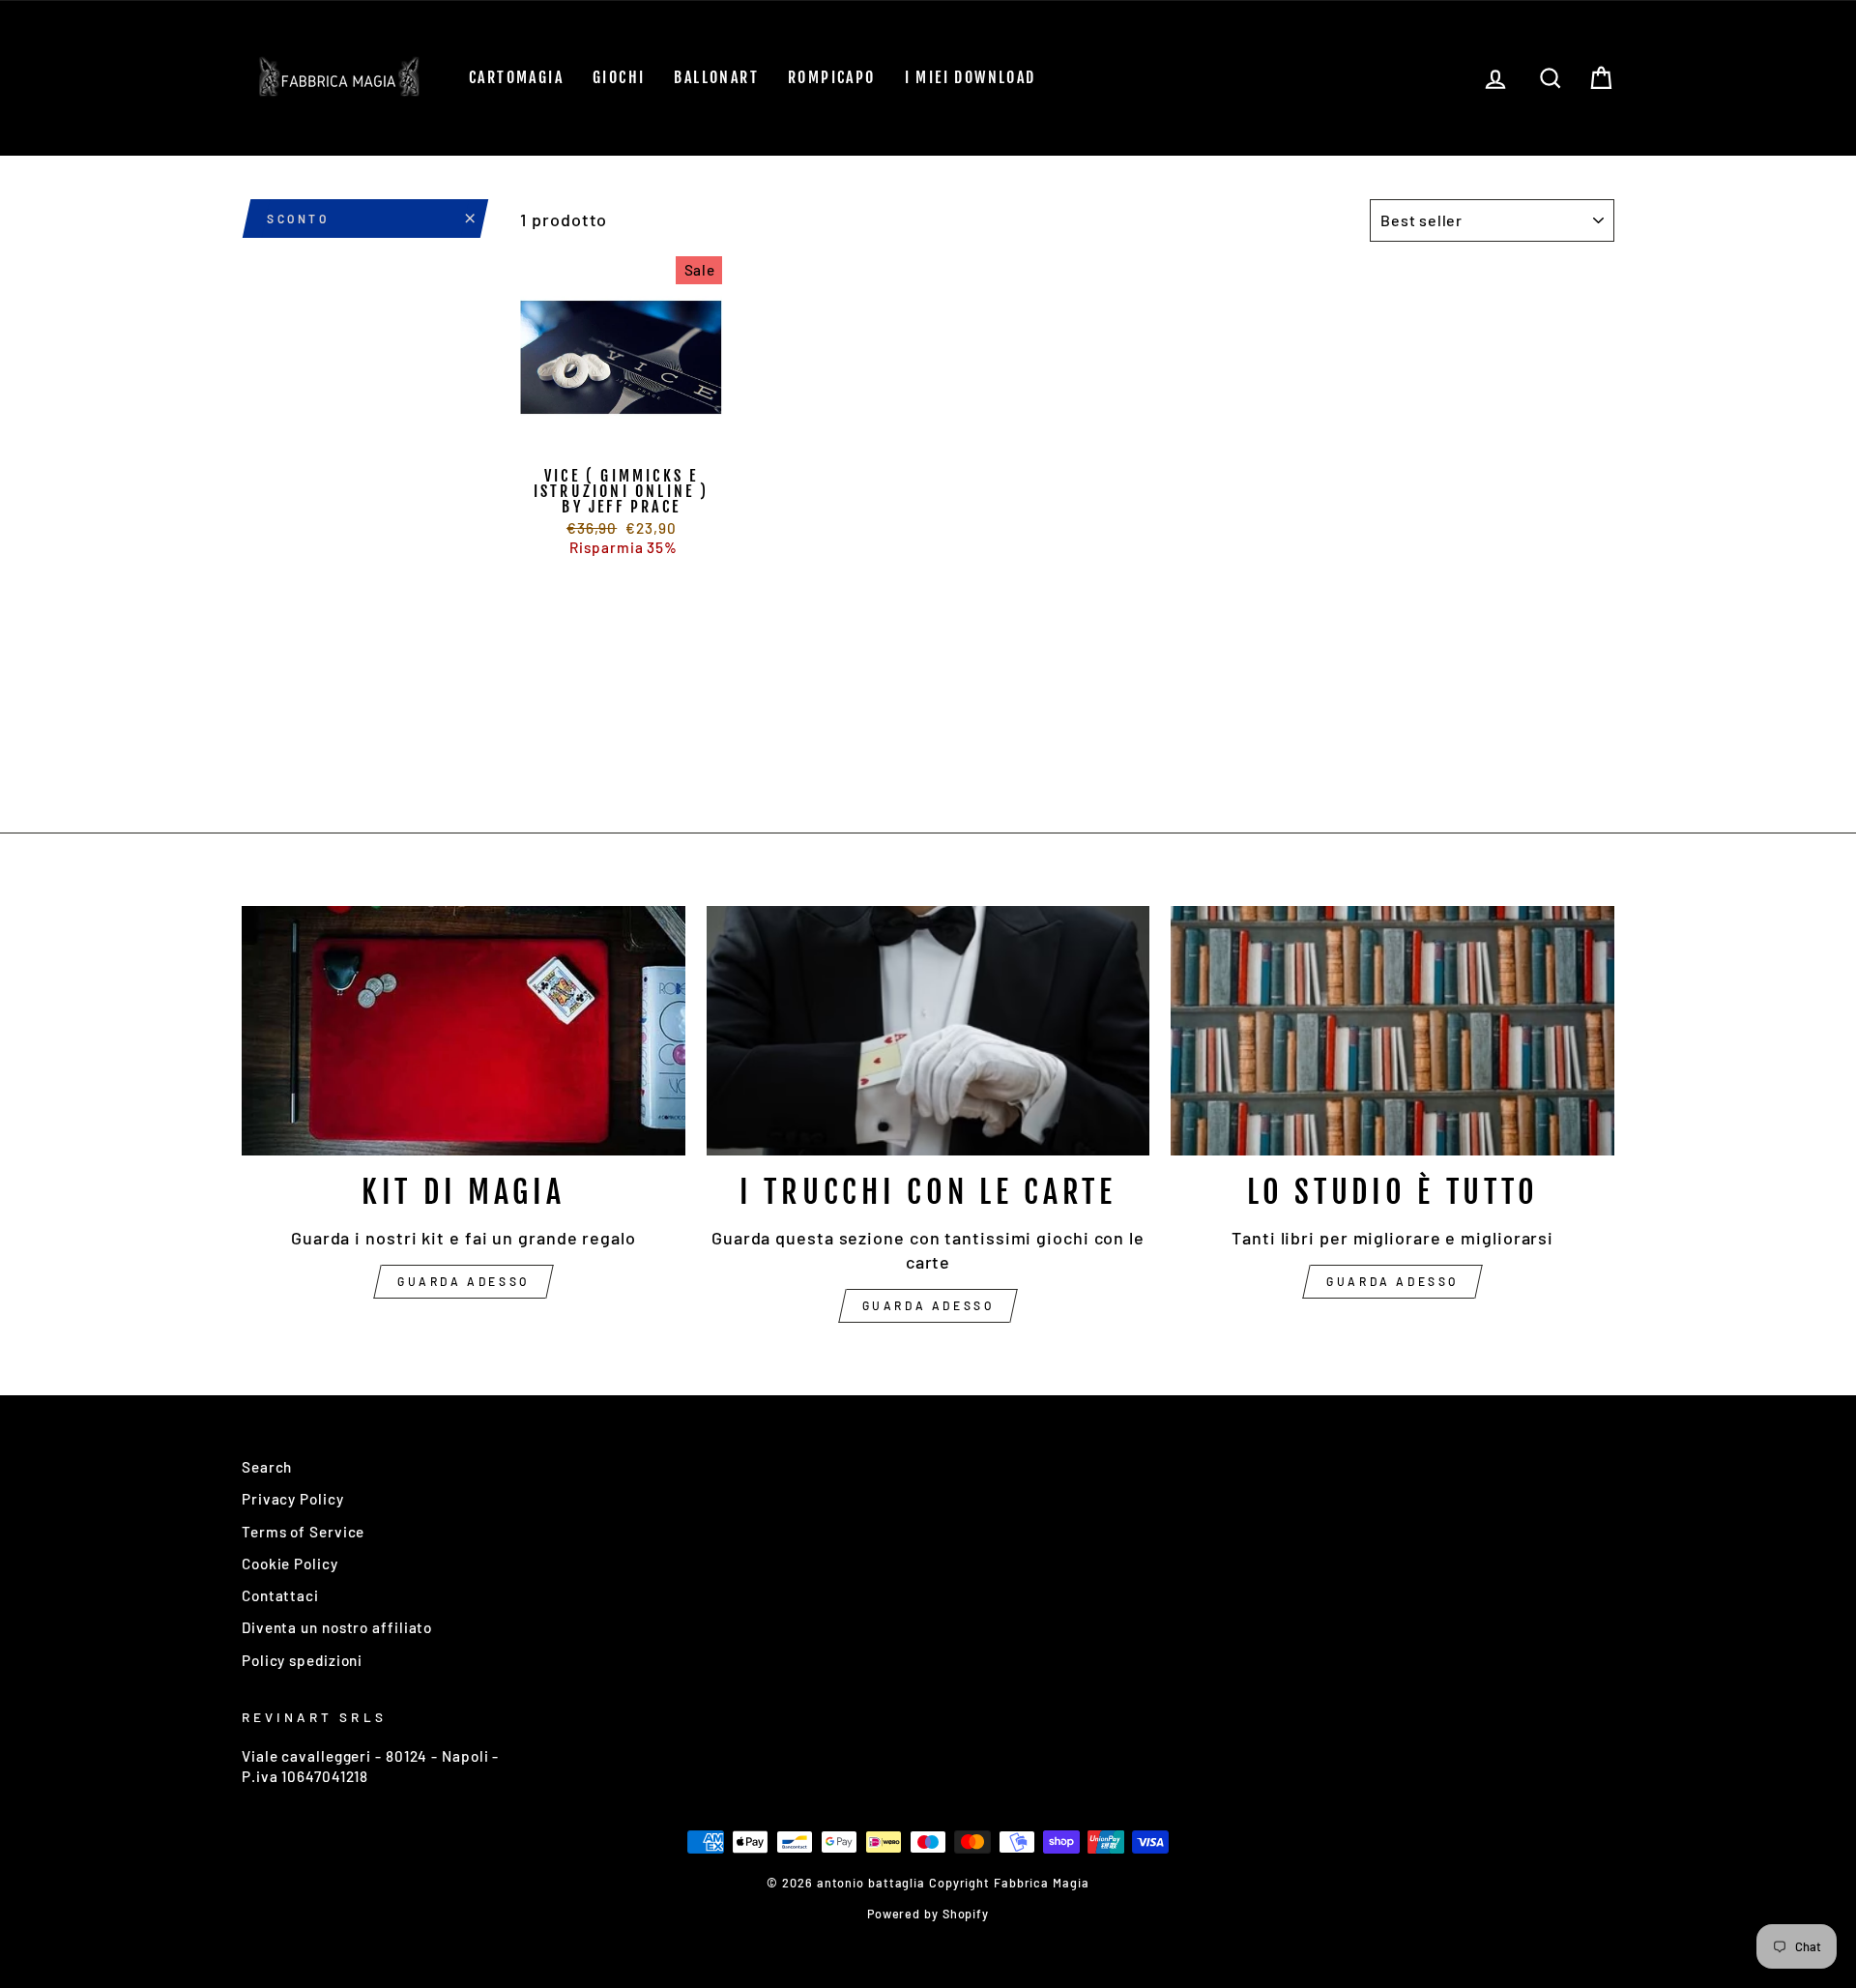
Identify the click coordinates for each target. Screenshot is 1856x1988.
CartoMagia (516, 77)
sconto (298, 219)
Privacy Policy (293, 1499)
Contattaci (280, 1595)
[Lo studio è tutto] (1392, 1031)
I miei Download (971, 77)
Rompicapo (832, 77)
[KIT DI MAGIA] (464, 1031)
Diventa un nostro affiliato (337, 1627)
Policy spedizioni (302, 1660)
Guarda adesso (464, 1281)
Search (267, 1467)
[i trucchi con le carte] (928, 1031)
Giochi (619, 77)
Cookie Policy (290, 1564)
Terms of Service (303, 1532)
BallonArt (716, 77)
